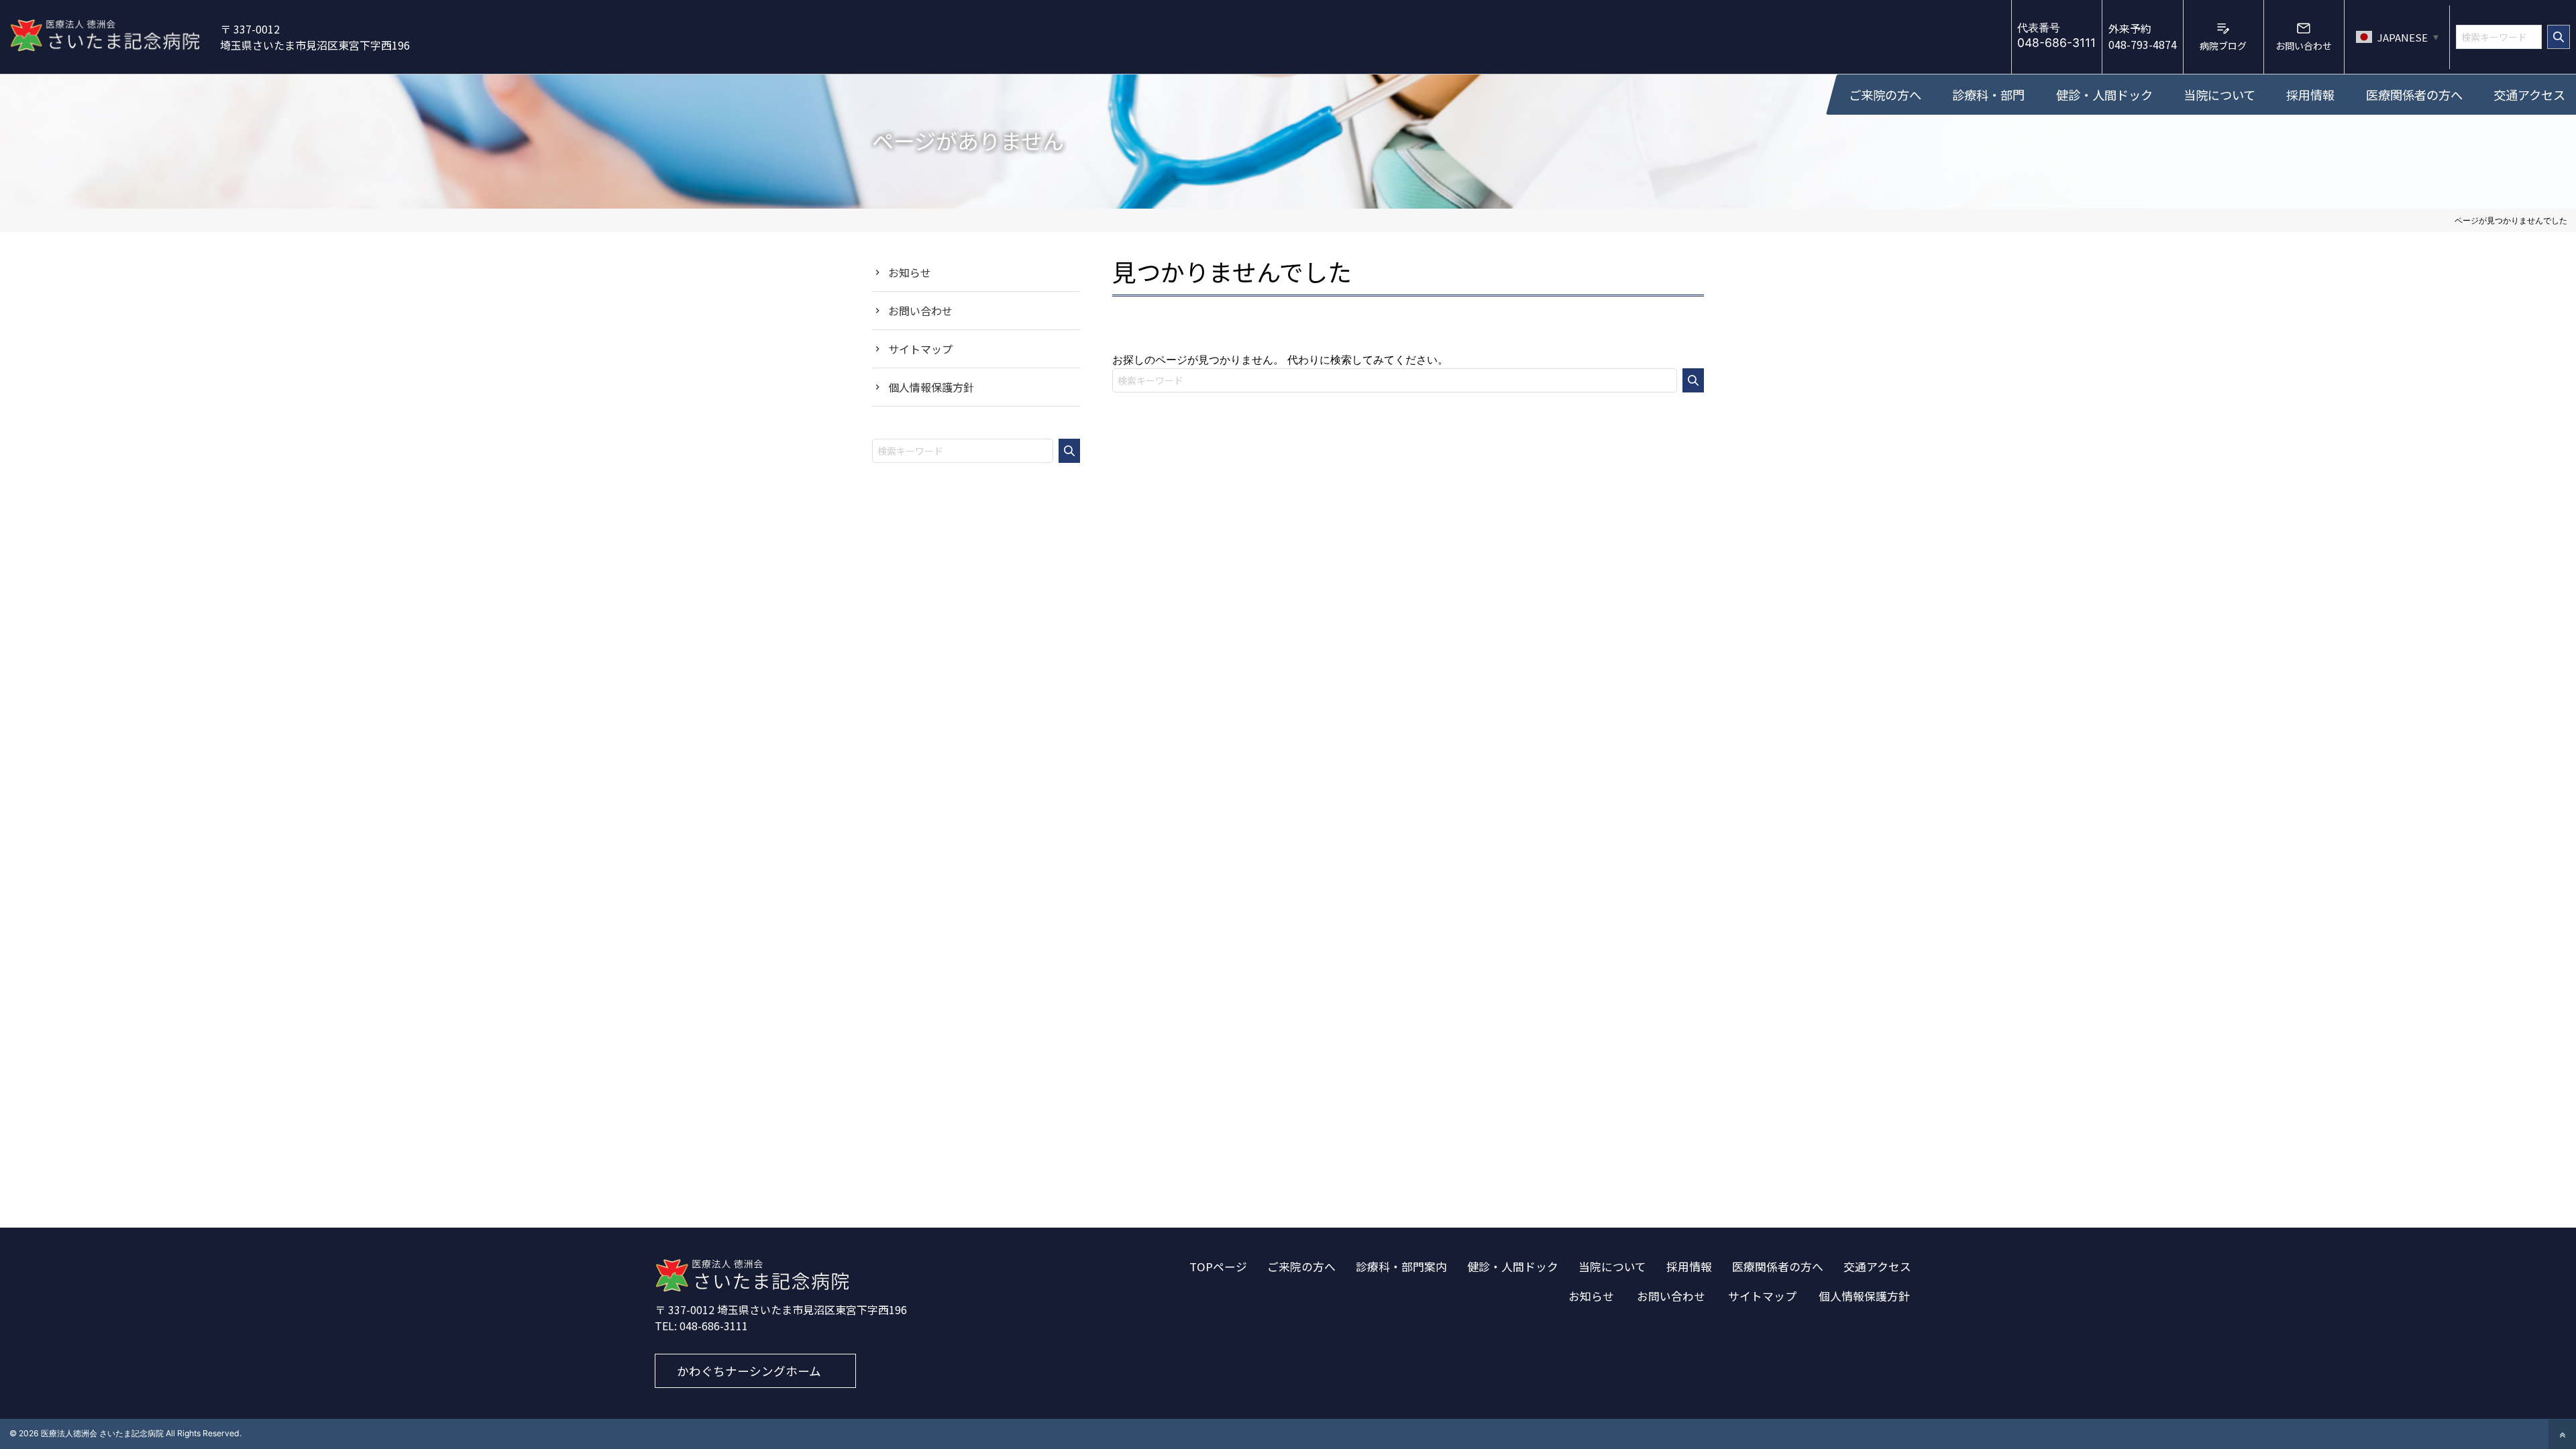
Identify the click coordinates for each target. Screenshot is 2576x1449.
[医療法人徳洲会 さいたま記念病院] (752, 1288)
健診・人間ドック (1513, 1267)
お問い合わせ (920, 311)
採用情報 (1689, 1267)
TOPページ (1218, 1267)
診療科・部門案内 (1401, 1267)
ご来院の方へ (1301, 1267)
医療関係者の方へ (1778, 1267)
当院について (1612, 1267)
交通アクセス (1877, 1267)
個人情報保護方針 (931, 387)
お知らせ (910, 272)
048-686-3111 (714, 1326)
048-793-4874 (2143, 36)
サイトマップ (920, 349)
